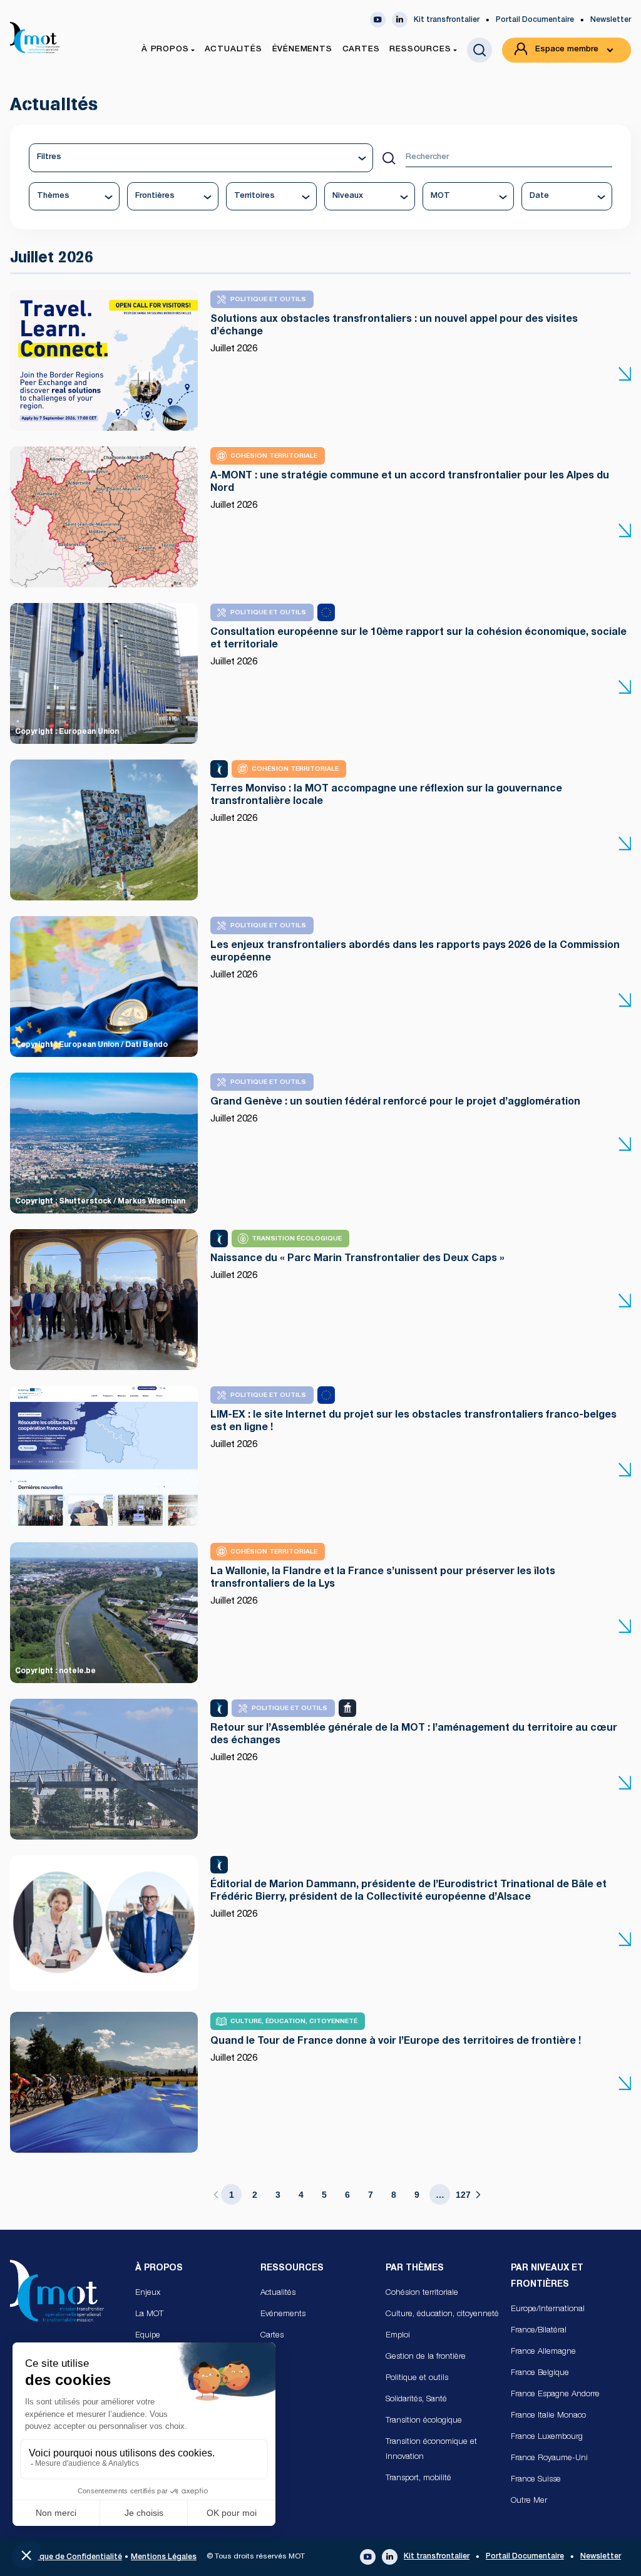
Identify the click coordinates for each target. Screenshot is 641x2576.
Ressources (292, 2269)
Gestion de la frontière (426, 2357)
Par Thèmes (415, 2269)
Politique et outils (417, 2378)
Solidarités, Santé (416, 2400)
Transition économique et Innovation (431, 2450)
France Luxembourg (547, 2437)
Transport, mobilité (418, 2479)
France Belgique (540, 2373)
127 (463, 2195)
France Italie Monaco (548, 2416)
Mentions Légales (164, 2557)
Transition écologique (424, 2421)
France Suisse (536, 2480)
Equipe (148, 2336)
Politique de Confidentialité (71, 2557)
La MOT (149, 2315)
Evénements (283, 2315)
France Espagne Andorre (555, 2395)
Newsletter (611, 20)
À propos (159, 2269)
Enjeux (148, 2293)
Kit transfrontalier (447, 20)
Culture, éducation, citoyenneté (442, 2315)
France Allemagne (543, 2352)
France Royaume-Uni (549, 2459)
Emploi (398, 2336)
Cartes (272, 2336)
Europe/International (548, 2310)
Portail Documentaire (535, 20)
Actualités (278, 2293)
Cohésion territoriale (422, 2293)
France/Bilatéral (539, 2331)
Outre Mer (529, 2501)
